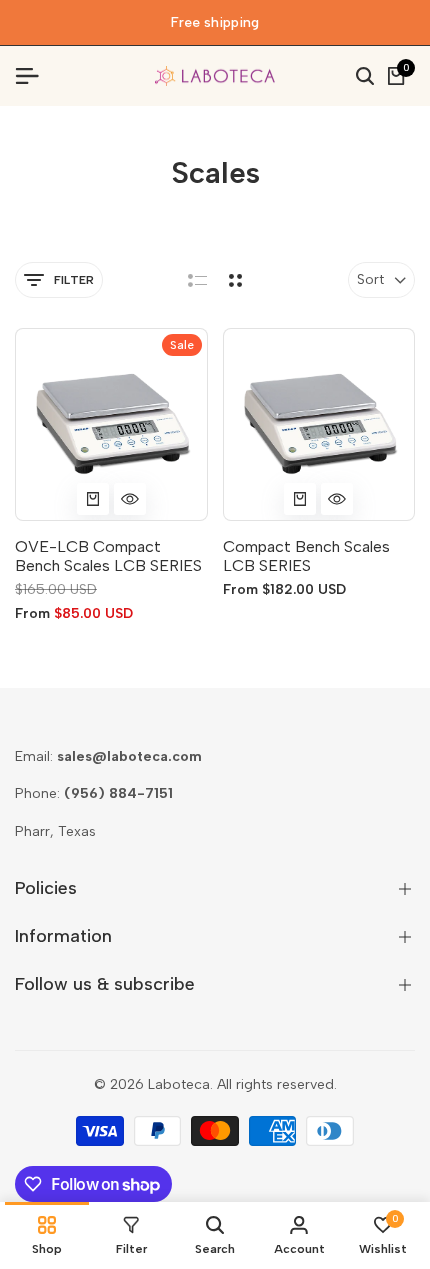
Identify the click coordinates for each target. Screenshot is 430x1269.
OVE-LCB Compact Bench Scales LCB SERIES (108, 556)
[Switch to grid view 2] (235, 280)
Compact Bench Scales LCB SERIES (306, 556)
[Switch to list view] (197, 280)
